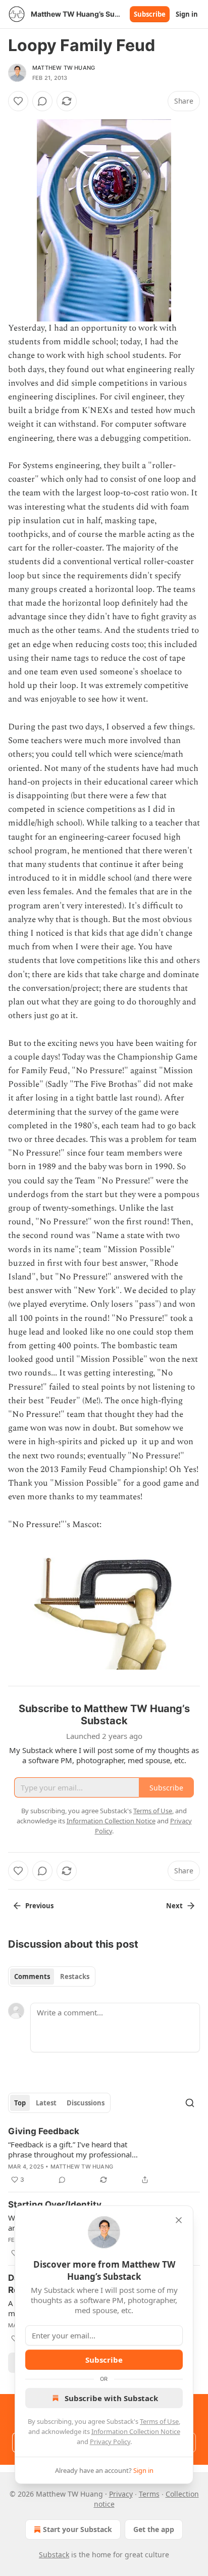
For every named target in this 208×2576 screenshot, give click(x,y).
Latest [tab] (46, 2103)
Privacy (121, 2494)
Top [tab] (20, 2103)
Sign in (187, 14)
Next (174, 1906)
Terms (149, 2494)
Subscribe (150, 14)
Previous (39, 1906)
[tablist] (52, 1976)
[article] (104, 2155)
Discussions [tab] (86, 2103)
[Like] (18, 101)
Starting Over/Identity (55, 2204)
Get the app (154, 2529)
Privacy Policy (110, 2442)
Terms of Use (159, 2421)
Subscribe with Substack (111, 2398)
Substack (54, 2555)
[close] (179, 2220)
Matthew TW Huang (64, 68)
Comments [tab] (32, 1976)
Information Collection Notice (136, 2431)
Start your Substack (77, 2529)
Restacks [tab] (75, 1976)
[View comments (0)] (42, 101)
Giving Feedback (44, 2131)
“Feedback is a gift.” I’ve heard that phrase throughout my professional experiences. (70, 2149)
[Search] (190, 2103)
